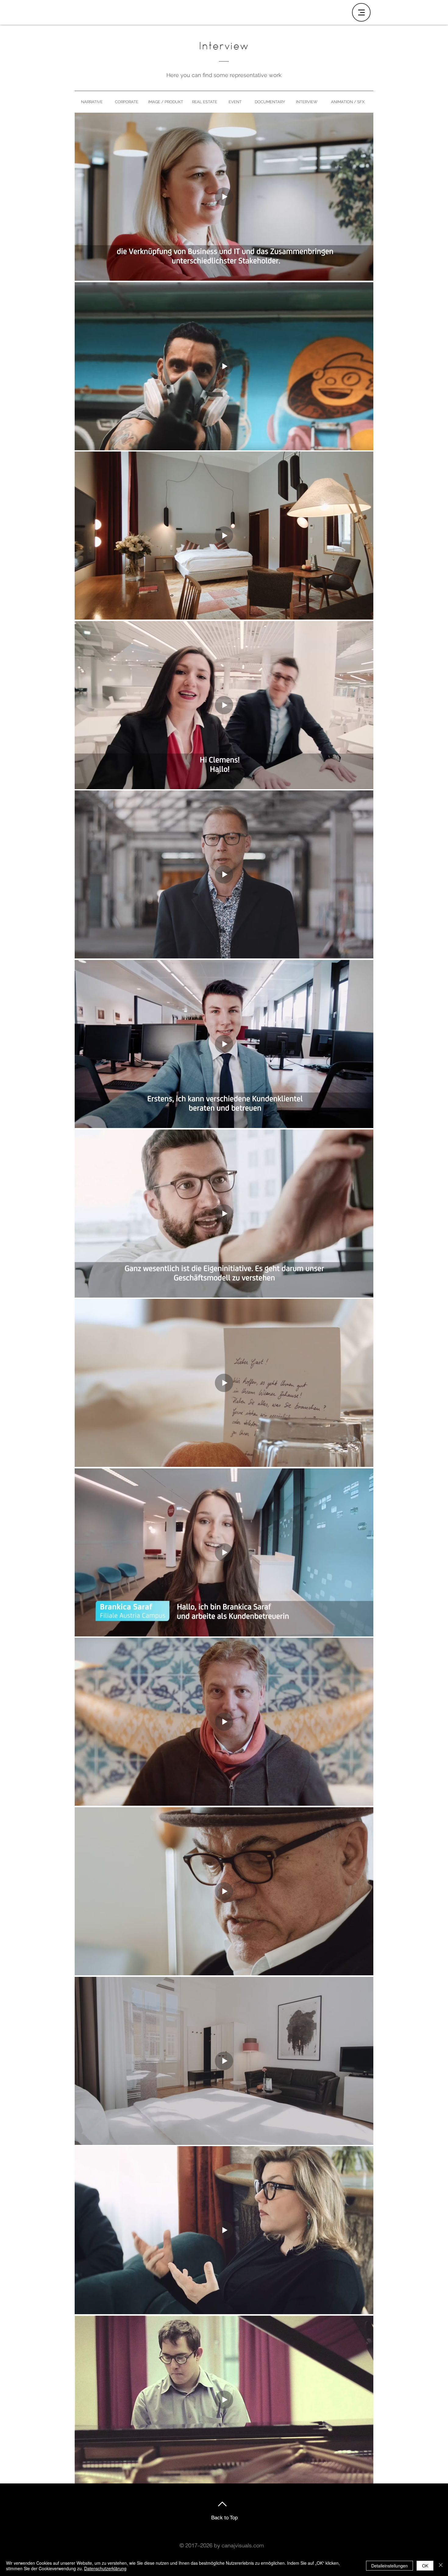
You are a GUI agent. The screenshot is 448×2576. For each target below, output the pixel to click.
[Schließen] (441, 2566)
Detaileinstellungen (389, 2566)
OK (425, 2566)
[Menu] (361, 12)
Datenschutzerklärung (105, 2568)
